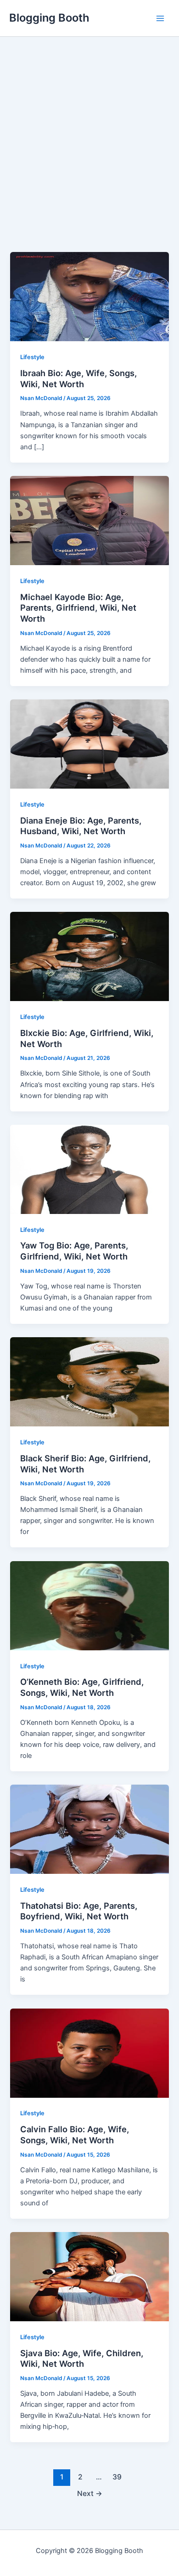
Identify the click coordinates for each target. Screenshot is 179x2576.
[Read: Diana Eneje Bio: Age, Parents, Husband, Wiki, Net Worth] (89, 744)
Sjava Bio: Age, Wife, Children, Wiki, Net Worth (82, 2358)
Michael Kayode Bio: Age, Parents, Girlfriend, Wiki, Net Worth (78, 608)
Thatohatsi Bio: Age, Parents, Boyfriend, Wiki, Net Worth (79, 1911)
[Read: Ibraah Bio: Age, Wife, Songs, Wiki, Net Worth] (89, 296)
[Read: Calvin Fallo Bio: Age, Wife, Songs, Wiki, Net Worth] (89, 2053)
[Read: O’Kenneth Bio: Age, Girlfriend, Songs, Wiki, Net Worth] (89, 1605)
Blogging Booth (49, 18)
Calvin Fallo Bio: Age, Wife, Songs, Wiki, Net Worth (75, 2135)
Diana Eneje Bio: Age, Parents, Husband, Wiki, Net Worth (81, 826)
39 (117, 2477)
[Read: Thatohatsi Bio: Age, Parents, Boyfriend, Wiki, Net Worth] (89, 1829)
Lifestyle (32, 357)
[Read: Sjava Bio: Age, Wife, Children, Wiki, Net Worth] (89, 2276)
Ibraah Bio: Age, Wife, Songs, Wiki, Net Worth (78, 378)
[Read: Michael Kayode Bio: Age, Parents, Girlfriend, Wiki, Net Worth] (89, 520)
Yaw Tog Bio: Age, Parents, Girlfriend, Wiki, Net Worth (74, 1251)
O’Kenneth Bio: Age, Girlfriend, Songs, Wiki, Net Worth (82, 1687)
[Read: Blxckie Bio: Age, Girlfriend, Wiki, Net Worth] (89, 956)
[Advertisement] (89, 158)
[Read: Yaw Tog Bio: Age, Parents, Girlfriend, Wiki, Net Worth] (89, 1169)
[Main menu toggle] (160, 18)
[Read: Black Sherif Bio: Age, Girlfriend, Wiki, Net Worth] (89, 1381)
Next (90, 2493)
